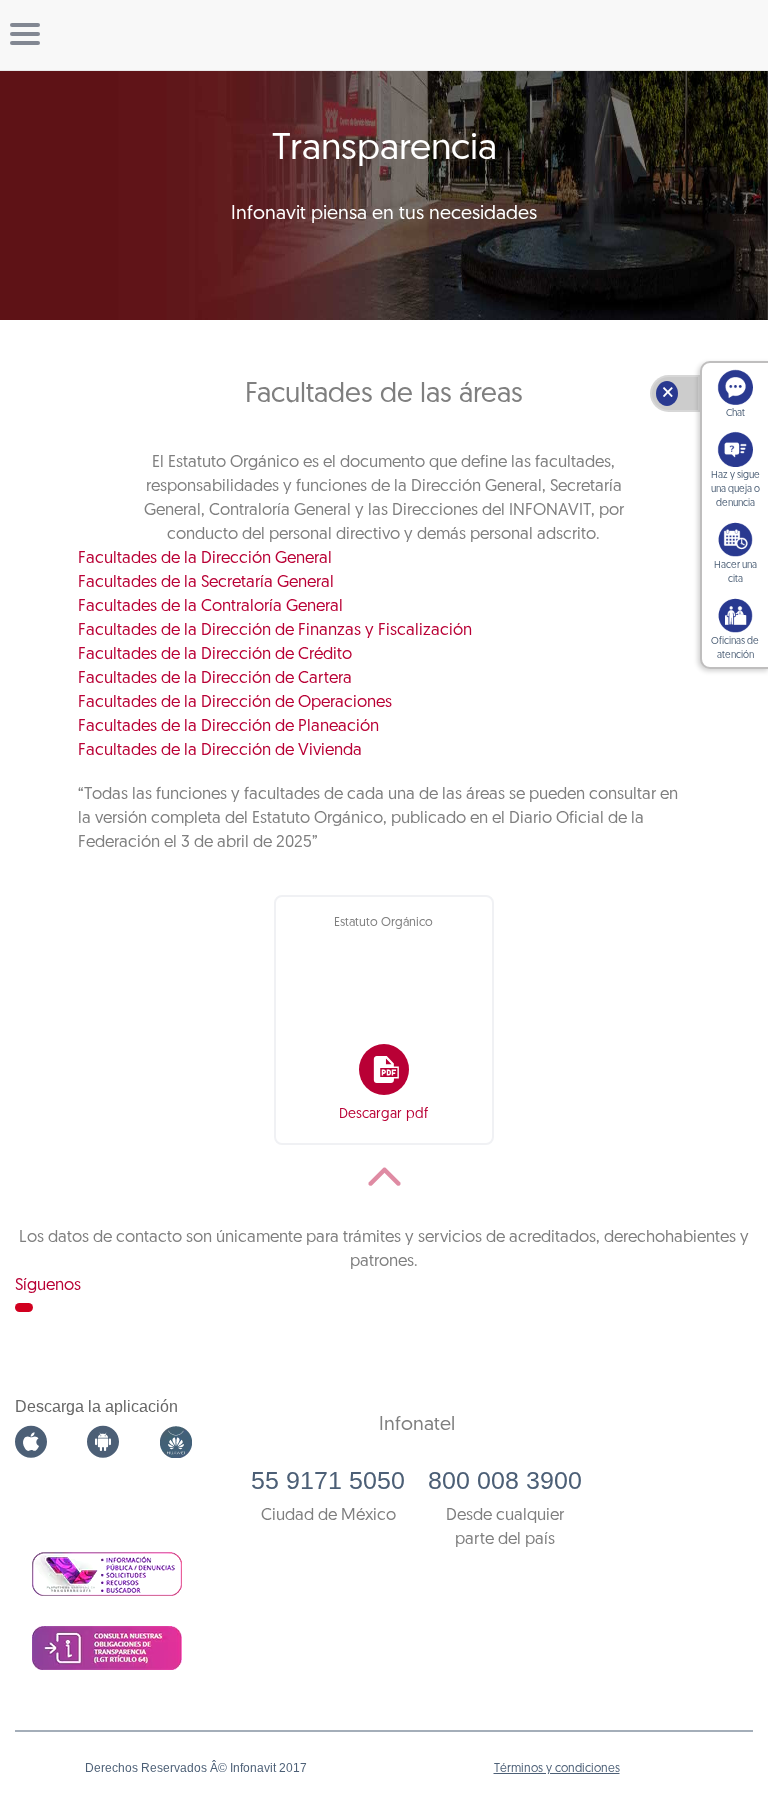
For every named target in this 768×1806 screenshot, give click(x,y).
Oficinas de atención (735, 648)
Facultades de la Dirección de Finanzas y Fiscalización (275, 630)
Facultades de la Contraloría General (210, 606)
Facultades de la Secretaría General (206, 582)
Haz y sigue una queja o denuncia (735, 489)
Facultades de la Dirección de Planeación (228, 726)
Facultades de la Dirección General (205, 558)
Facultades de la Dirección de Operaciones (235, 702)
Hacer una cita (735, 572)
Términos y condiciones (557, 1769)
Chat (735, 413)
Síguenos (48, 1285)
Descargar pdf (383, 1114)
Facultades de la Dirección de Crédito (215, 654)
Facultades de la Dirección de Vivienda (220, 750)
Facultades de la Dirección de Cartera (215, 678)
